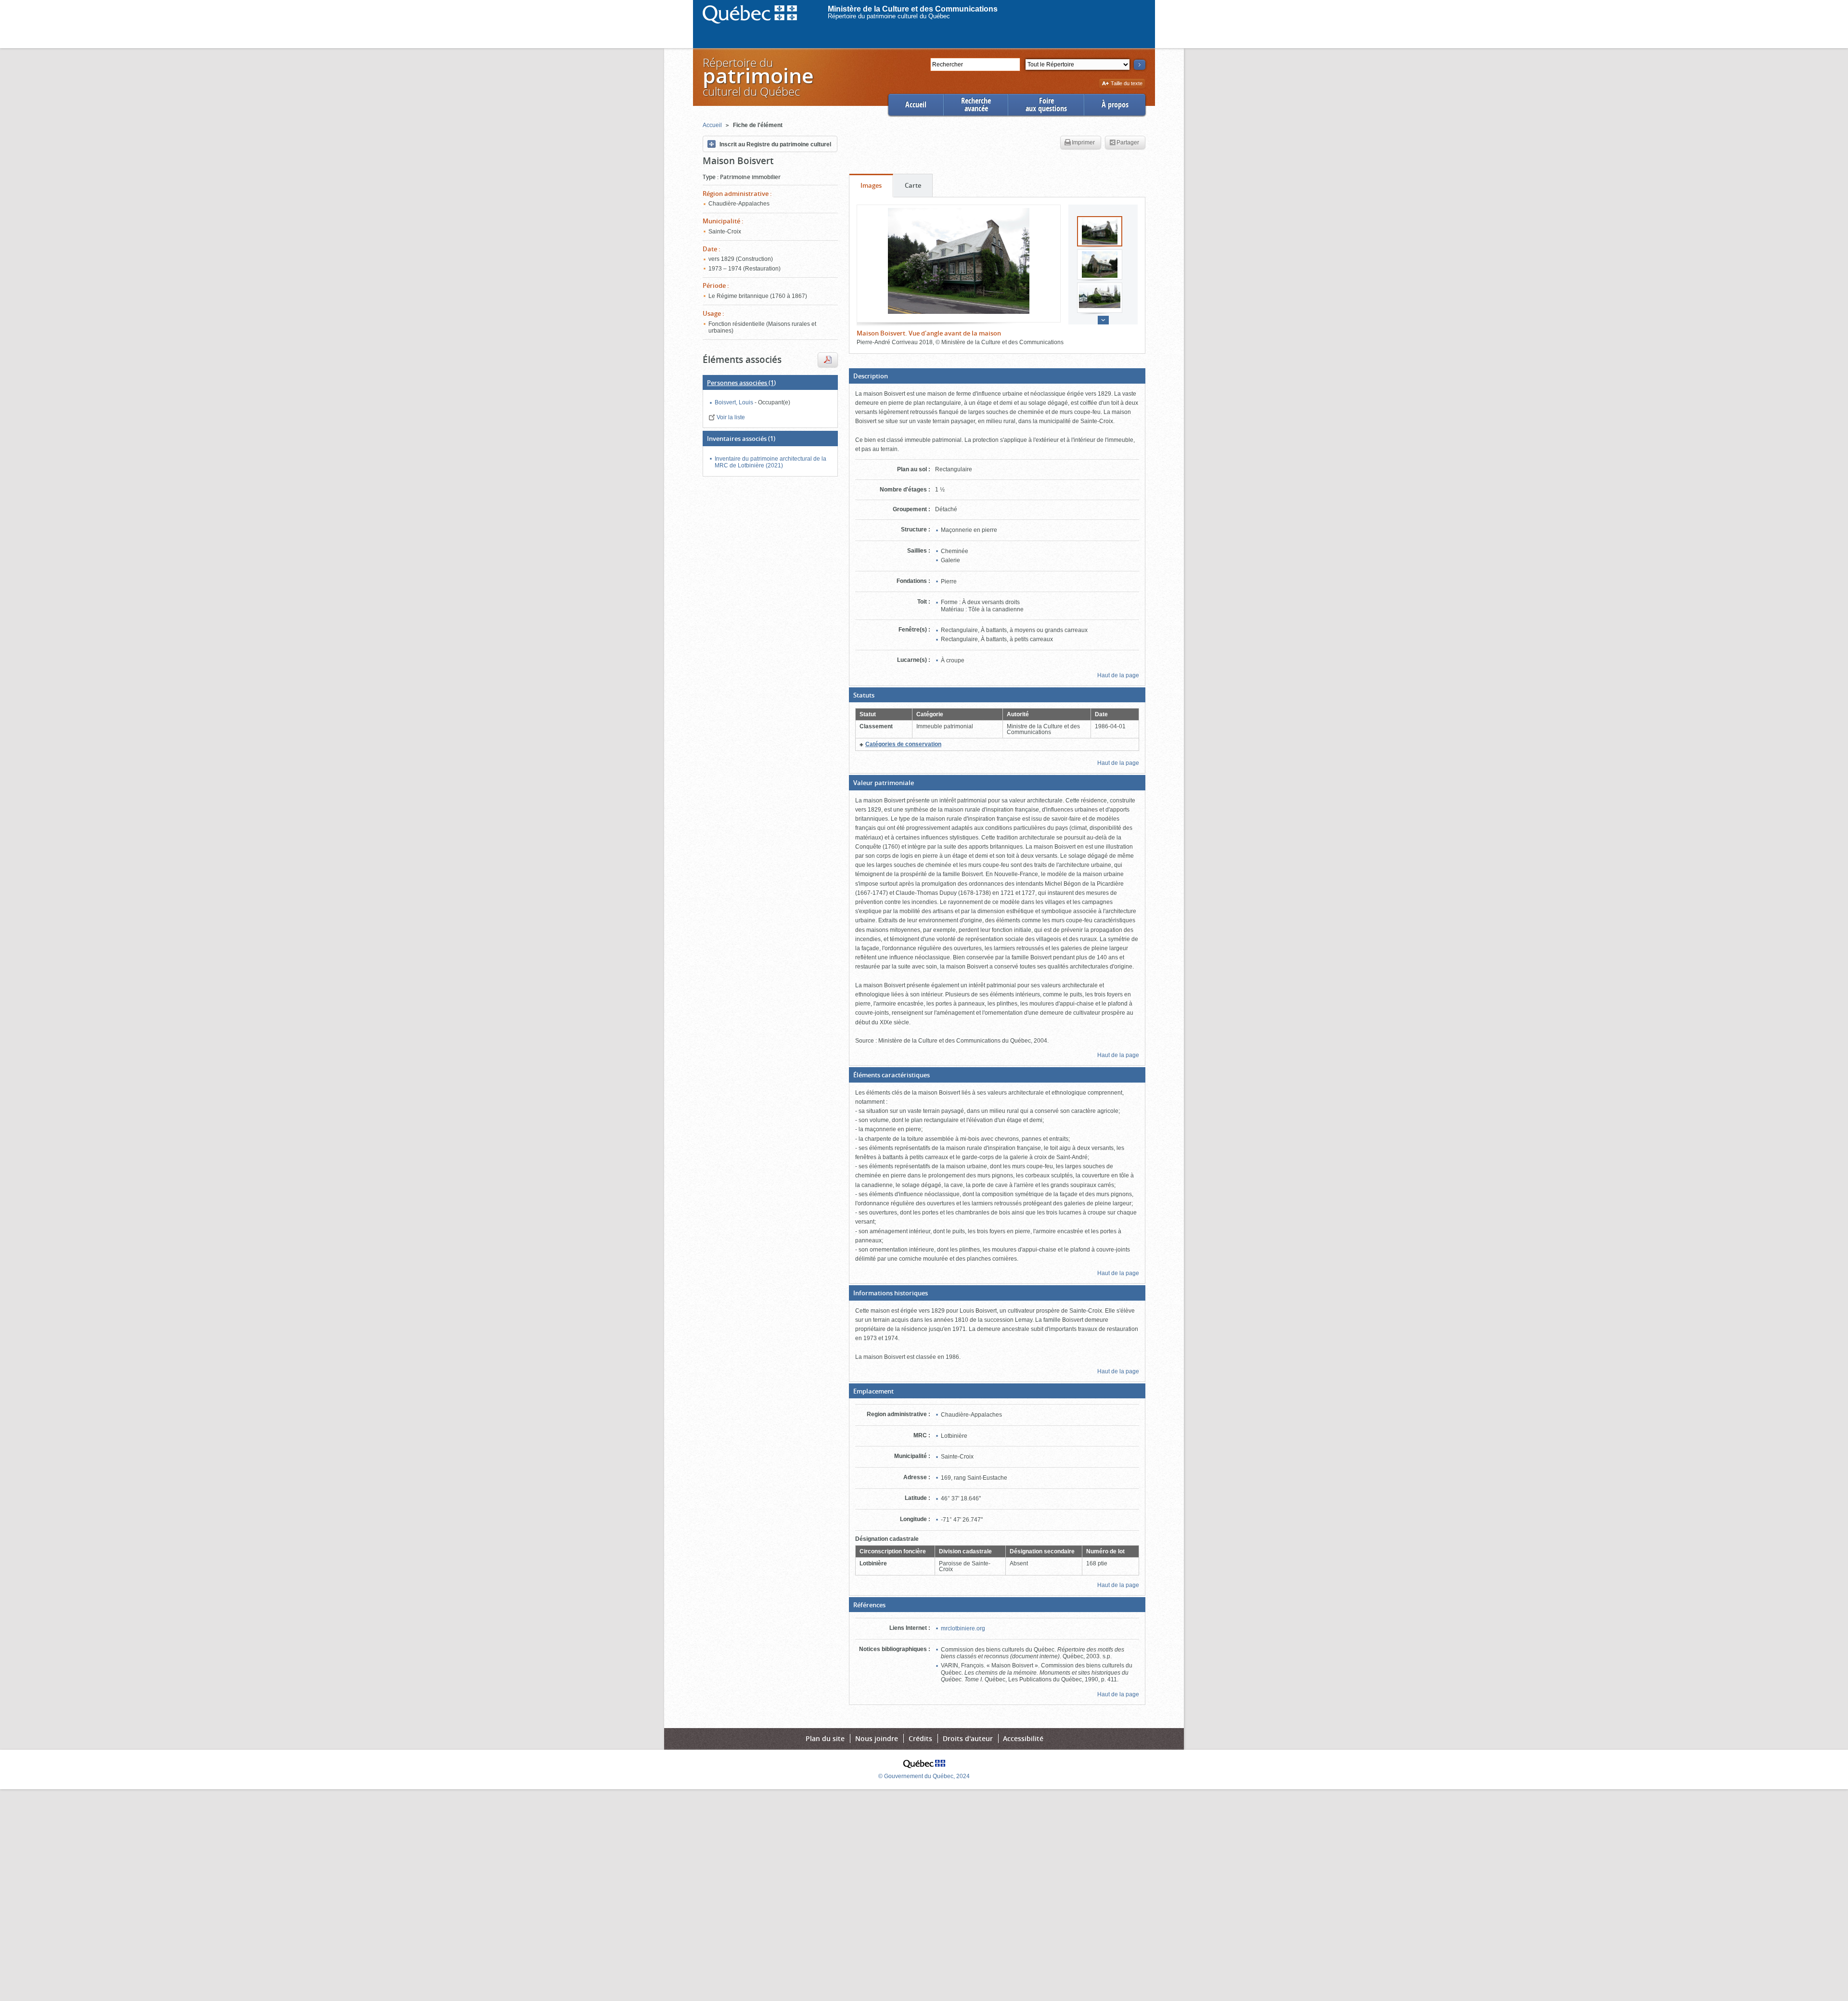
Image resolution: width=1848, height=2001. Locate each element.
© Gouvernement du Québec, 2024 (924, 1776)
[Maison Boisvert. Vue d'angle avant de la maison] (959, 261)
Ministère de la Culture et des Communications (913, 9)
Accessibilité (1023, 1738)
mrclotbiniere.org (963, 1628)
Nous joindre (877, 1738)
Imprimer (1083, 142)
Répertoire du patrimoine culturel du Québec (889, 16)
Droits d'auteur (968, 1738)
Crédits (920, 1738)
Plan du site (825, 1738)
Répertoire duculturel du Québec (757, 77)
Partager (1128, 142)
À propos (1115, 105)
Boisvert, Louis (735, 402)
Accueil (916, 105)
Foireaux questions (1046, 105)
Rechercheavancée (976, 105)
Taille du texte (1126, 84)
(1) (741, 383)
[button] (997, 376)
